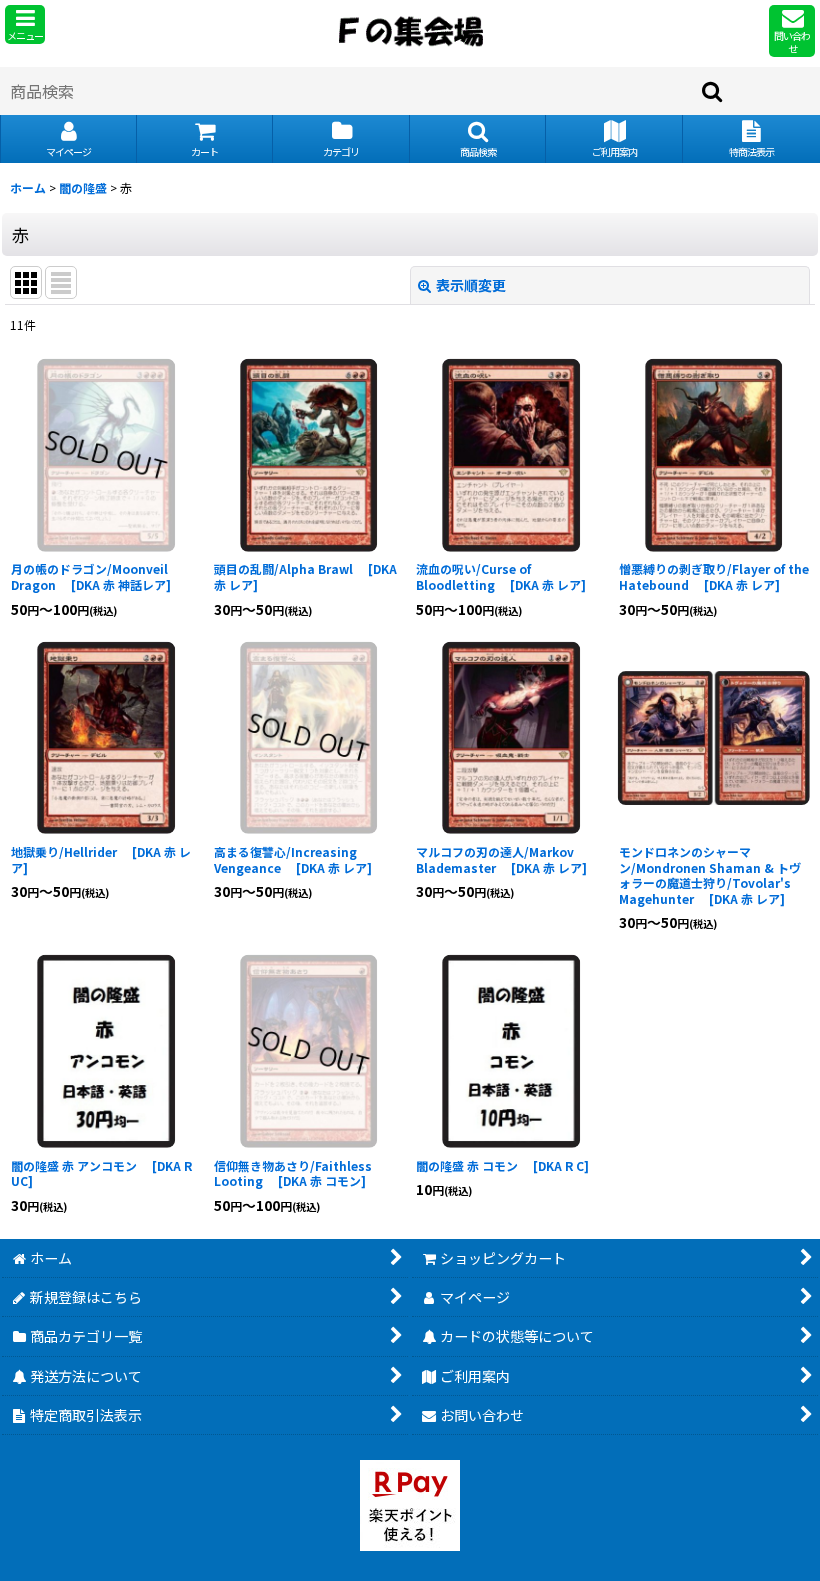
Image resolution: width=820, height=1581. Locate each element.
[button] (25, 24)
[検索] (713, 91)
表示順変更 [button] (471, 285)
